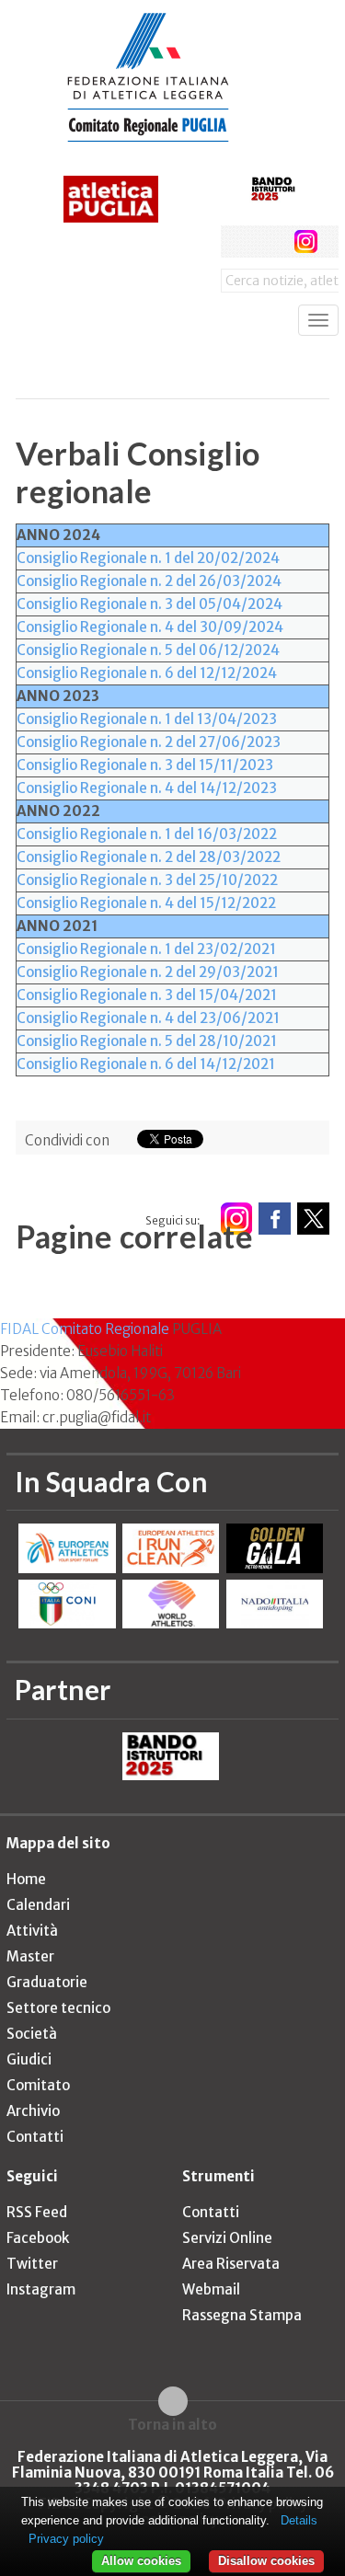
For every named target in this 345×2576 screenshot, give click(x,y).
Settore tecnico (58, 2008)
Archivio (33, 2111)
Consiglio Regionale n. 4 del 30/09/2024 (150, 627)
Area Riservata (231, 2264)
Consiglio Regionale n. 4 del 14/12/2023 (147, 788)
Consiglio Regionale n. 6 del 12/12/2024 (147, 673)
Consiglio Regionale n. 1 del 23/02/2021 (146, 949)
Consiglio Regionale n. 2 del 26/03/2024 (149, 581)
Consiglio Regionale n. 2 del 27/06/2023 (149, 742)
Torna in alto (172, 2424)
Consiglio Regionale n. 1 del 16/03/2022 (147, 834)
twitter (271, 241)
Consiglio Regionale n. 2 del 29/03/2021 (148, 972)
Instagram (41, 2289)
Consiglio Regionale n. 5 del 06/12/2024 (148, 650)
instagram (306, 241)
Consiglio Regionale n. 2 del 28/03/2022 (149, 857)
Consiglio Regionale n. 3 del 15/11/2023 (145, 765)
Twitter (32, 2264)
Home (26, 1879)
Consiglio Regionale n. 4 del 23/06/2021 (148, 1018)
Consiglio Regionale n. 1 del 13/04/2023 (147, 719)
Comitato (38, 2085)
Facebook (38, 2238)
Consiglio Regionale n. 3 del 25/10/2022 (147, 880)
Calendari (38, 1905)
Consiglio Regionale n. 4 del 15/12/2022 (146, 903)
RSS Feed (37, 2212)
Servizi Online (227, 2238)
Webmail (211, 2289)
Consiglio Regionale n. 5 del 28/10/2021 (147, 1041)
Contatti (35, 2137)
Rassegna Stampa (242, 2315)
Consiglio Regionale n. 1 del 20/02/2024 (148, 558)
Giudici (29, 2059)
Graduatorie (47, 1982)
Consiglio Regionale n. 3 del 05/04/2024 (149, 604)
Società (32, 2034)
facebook (237, 241)
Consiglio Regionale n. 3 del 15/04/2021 (147, 995)
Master (30, 1956)
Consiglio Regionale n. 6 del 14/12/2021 (146, 1064)
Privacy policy (66, 2539)
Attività (32, 1931)
